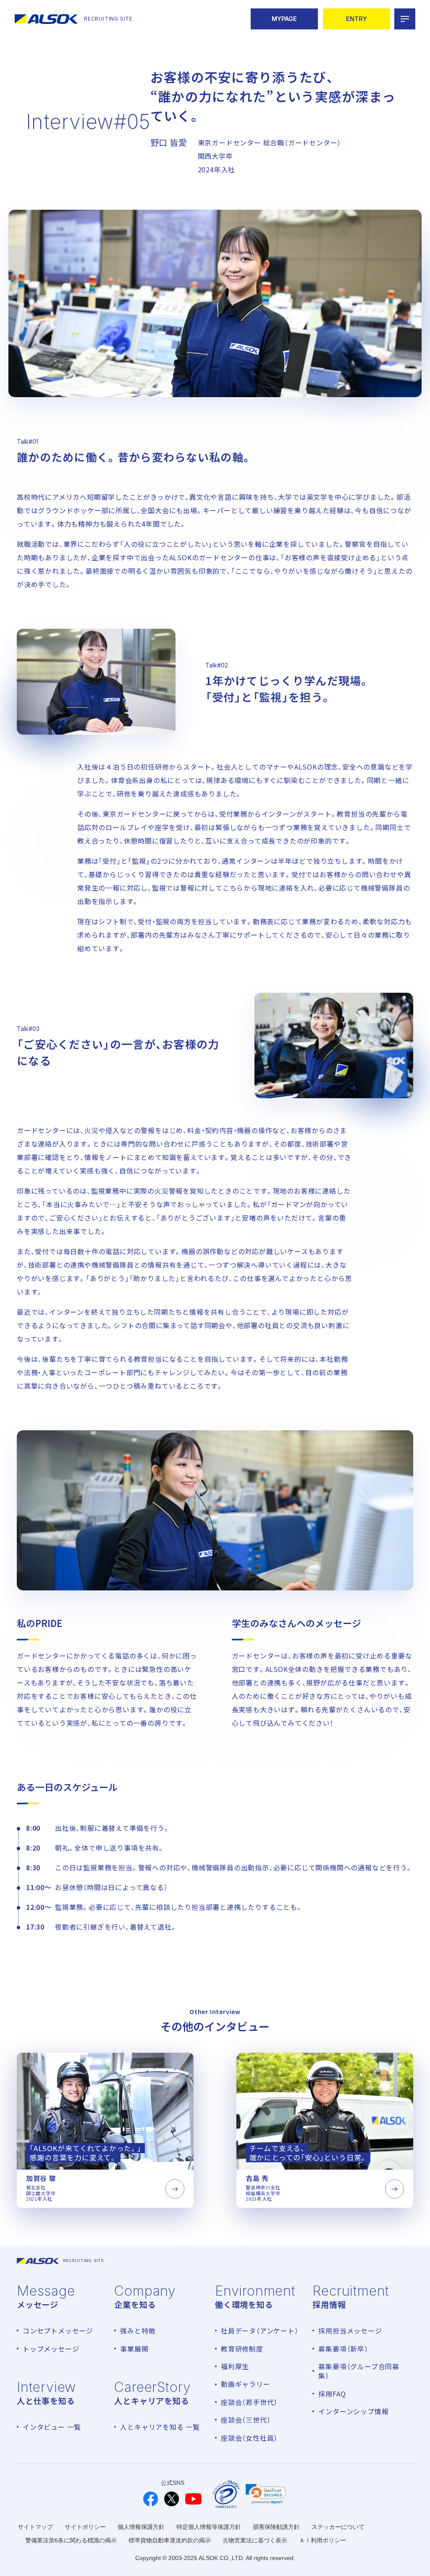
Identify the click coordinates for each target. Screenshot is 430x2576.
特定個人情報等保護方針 (209, 2527)
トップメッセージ (51, 2349)
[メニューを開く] (405, 19)
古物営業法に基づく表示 (255, 2540)
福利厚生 (235, 2366)
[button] (266, 2494)
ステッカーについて (338, 2527)
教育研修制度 (242, 2349)
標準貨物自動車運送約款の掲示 (170, 2540)
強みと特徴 (138, 2331)
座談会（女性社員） (249, 2438)
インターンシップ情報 (353, 2411)
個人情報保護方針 (141, 2527)
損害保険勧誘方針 (276, 2527)
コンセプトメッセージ (58, 2331)
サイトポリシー (85, 2527)
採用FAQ (332, 2394)
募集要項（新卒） (343, 2349)
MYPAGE (284, 19)
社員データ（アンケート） (260, 2331)
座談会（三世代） (246, 2420)
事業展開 (134, 2349)
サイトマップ (35, 2527)
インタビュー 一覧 (52, 2427)
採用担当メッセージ (350, 2331)
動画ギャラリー (246, 2384)
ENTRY (357, 19)
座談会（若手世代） (249, 2402)
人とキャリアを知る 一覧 (160, 2427)
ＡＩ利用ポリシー (322, 2540)
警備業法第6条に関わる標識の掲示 (71, 2540)
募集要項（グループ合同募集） (359, 2371)
